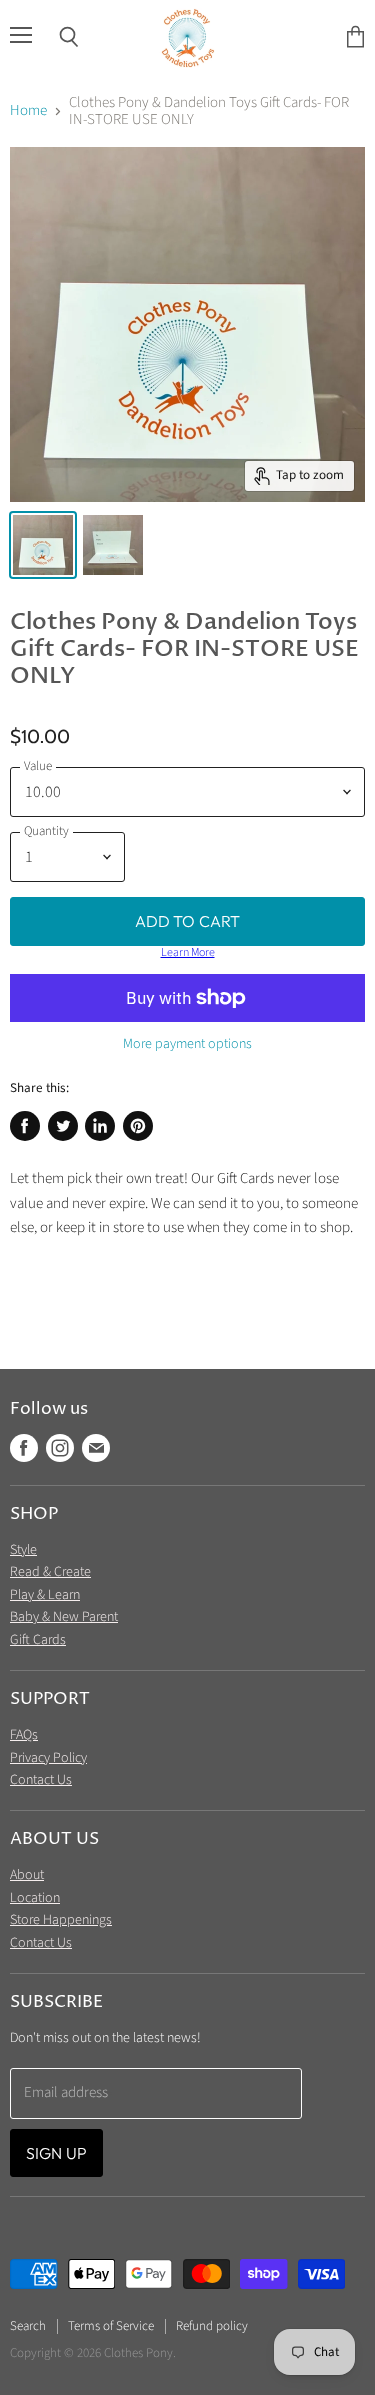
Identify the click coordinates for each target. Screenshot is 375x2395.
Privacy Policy (48, 1758)
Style (23, 1550)
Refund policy (212, 2326)
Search (28, 2326)
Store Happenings (61, 1920)
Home (28, 110)
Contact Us (41, 1780)
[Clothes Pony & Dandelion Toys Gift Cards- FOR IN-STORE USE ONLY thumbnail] (43, 545)
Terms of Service (111, 2326)
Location (35, 1898)
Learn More (188, 953)
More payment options (187, 1044)
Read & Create (50, 1572)
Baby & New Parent (64, 1617)
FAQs (24, 1735)
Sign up (56, 2153)
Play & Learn (45, 1595)
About (27, 1875)
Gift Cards (38, 1640)
